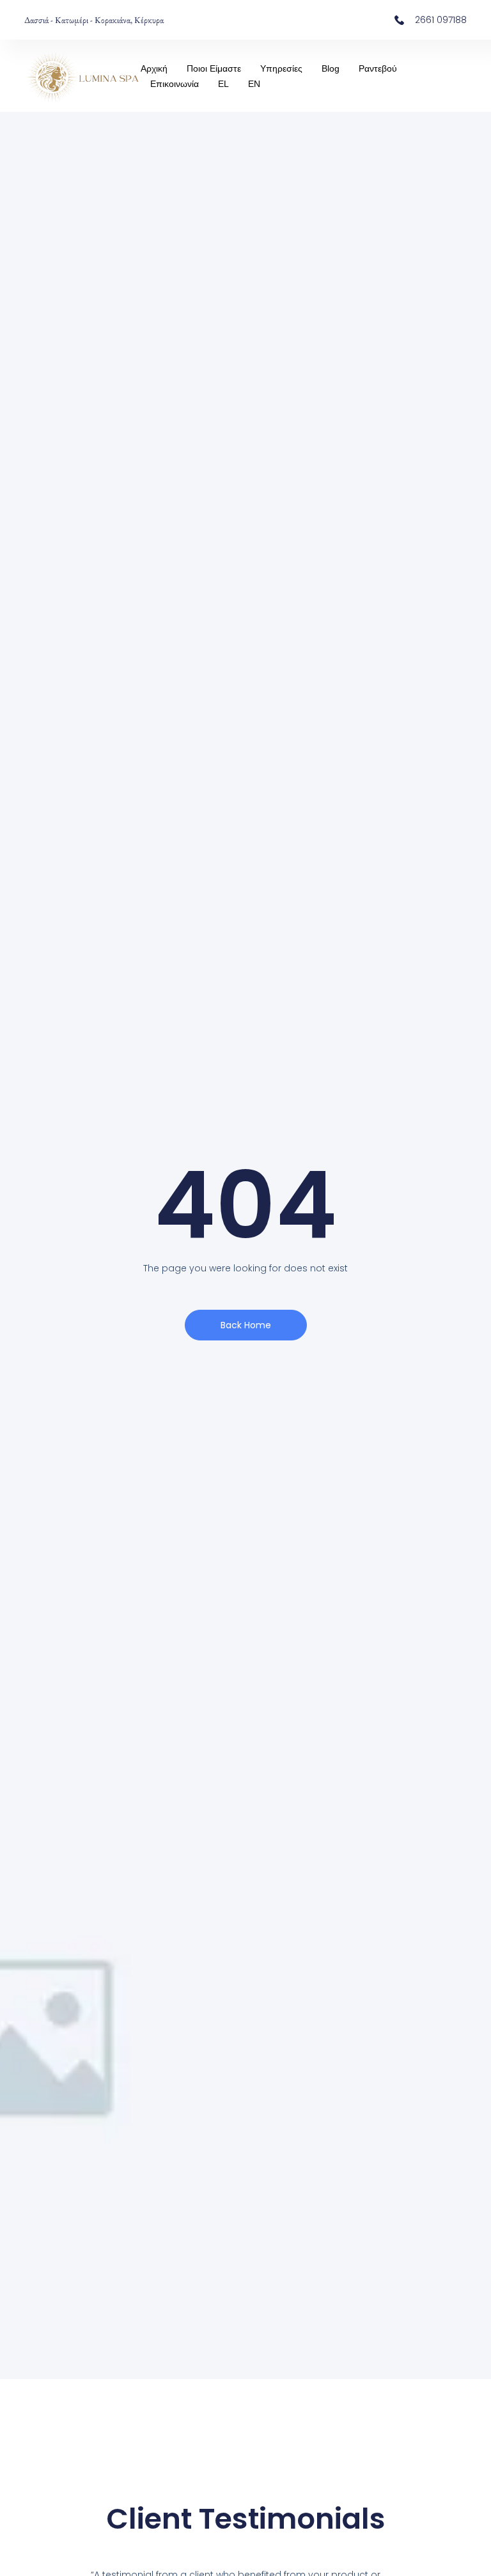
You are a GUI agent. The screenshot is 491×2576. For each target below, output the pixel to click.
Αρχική (154, 68)
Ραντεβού (378, 68)
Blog (331, 68)
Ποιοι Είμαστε (214, 68)
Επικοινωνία (175, 84)
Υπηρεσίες (281, 68)
